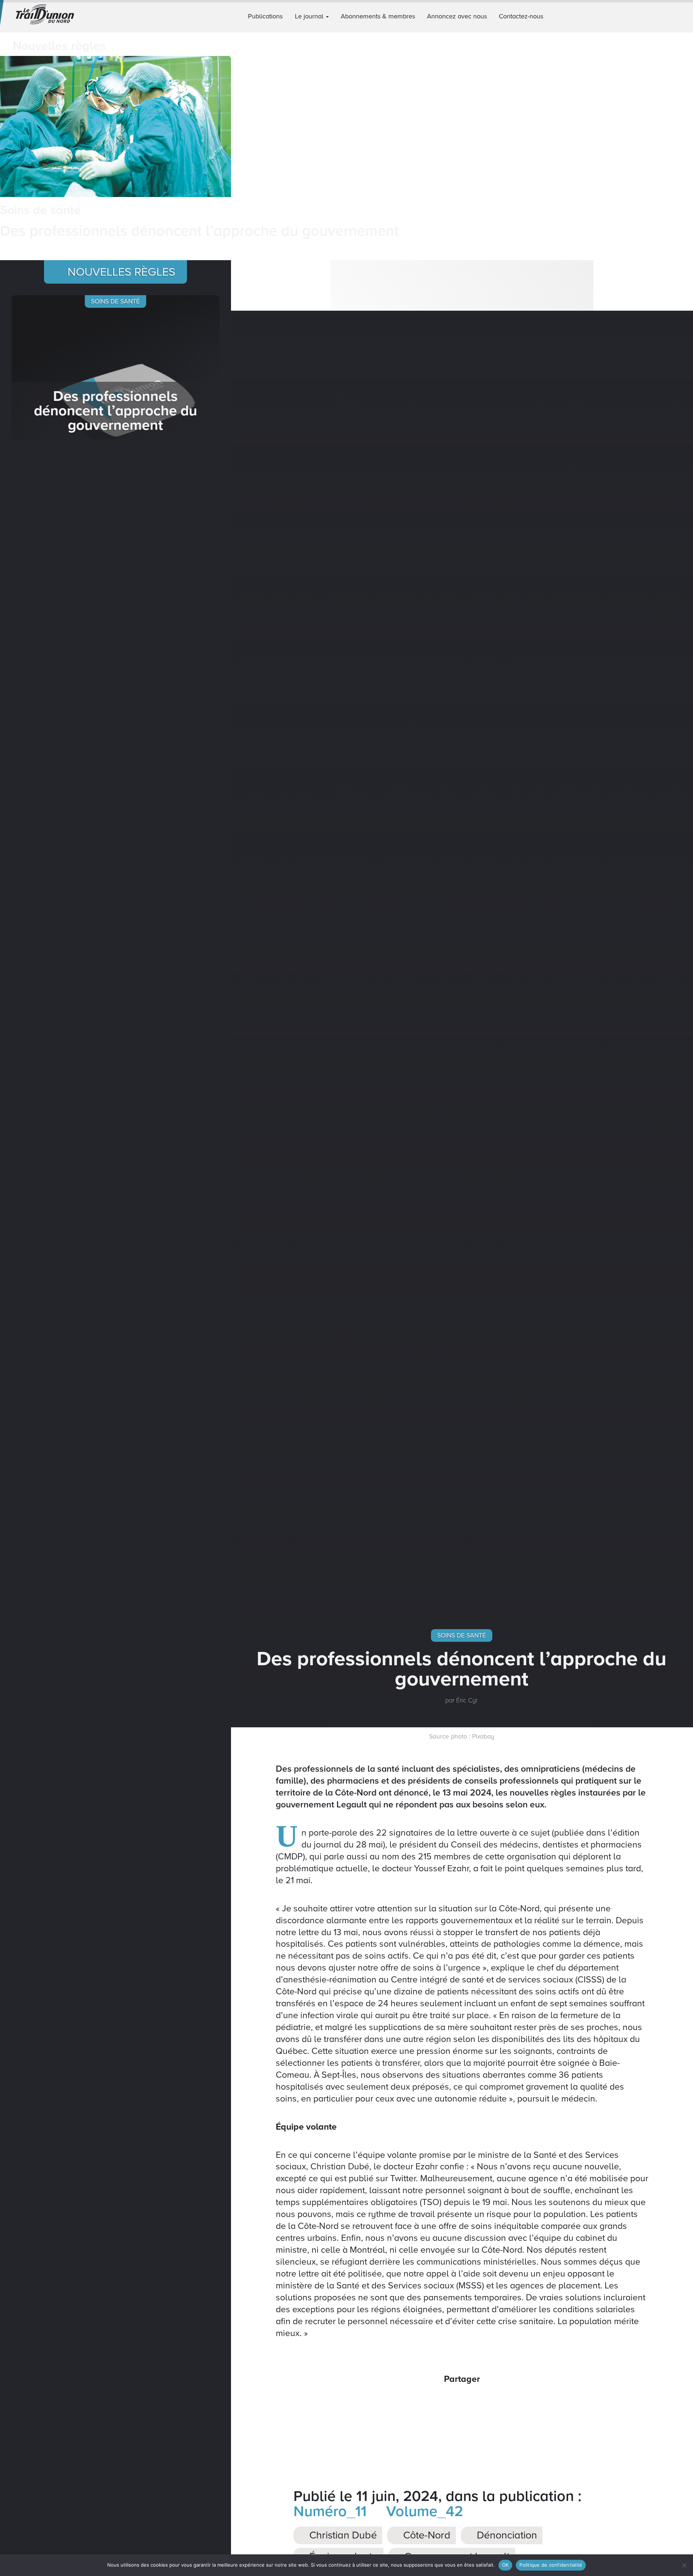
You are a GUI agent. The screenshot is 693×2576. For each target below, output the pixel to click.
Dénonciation (506, 2535)
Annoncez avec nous (457, 16)
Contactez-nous (521, 16)
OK (505, 2565)
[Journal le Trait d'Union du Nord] (58, 16)
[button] (685, 16)
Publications (265, 16)
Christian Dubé (342, 2535)
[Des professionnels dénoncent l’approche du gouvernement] (115, 367)
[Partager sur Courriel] (472, 2402)
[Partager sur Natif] (491, 2402)
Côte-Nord (426, 2535)
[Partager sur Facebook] (433, 2402)
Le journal (310, 16)
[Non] (684, 2565)
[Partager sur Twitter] (452, 2402)
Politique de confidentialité (551, 2565)
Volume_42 (423, 2511)
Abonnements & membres (378, 16)
